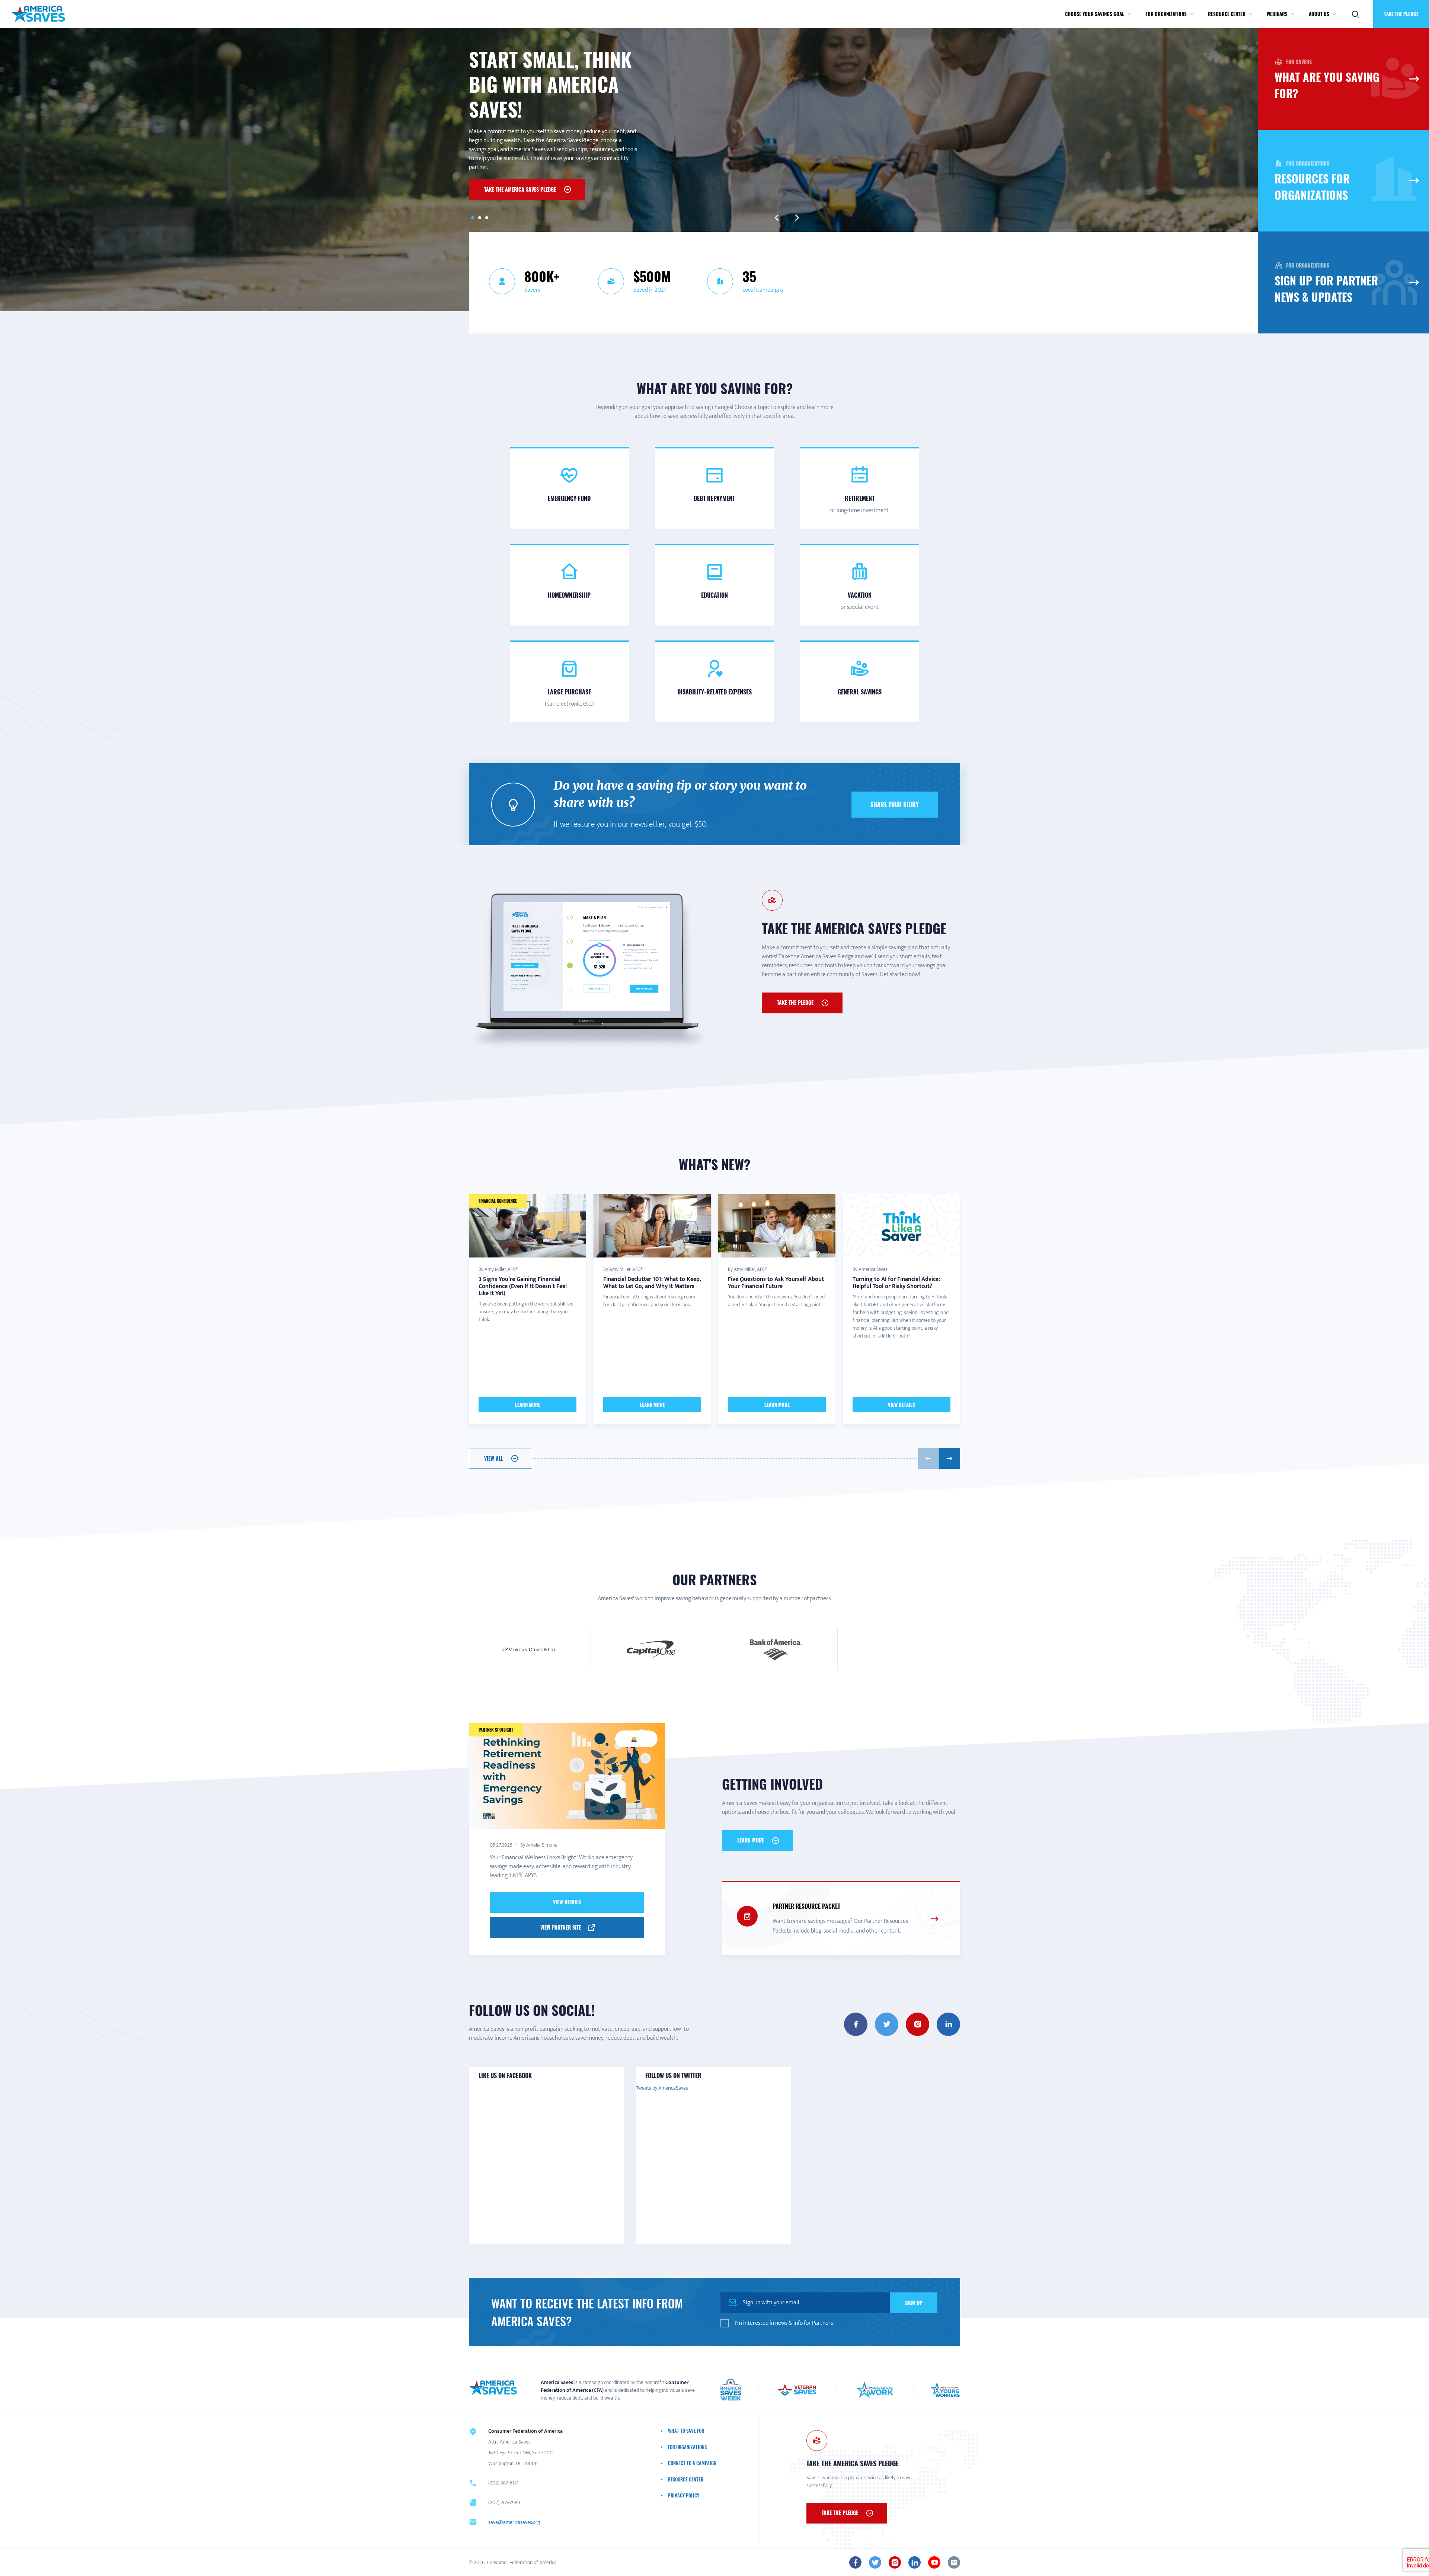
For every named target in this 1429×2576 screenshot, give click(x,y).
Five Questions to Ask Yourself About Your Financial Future (776, 1283)
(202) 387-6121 (503, 2483)
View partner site (561, 1927)
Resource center (1227, 14)
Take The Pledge (795, 1002)
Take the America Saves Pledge (520, 189)
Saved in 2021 (650, 290)
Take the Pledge (1401, 14)
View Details (901, 1404)
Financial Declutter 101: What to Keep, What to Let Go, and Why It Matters (652, 1283)
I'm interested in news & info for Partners (784, 2323)
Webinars (1277, 14)
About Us (1319, 14)
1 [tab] (472, 218)
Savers (532, 290)
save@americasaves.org (514, 2522)
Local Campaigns (763, 290)
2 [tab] (479, 218)
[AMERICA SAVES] (38, 14)
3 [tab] (487, 218)
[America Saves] (493, 2388)
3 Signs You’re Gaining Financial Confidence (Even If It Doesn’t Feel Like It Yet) (523, 1286)
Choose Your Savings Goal (1095, 14)
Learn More (528, 1404)
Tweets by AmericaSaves (662, 2088)
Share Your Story (895, 804)
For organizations (1166, 14)
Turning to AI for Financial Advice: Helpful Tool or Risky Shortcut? (896, 1283)
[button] (1129, 14)
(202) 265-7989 (504, 2503)
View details (567, 1902)
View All (494, 1458)
